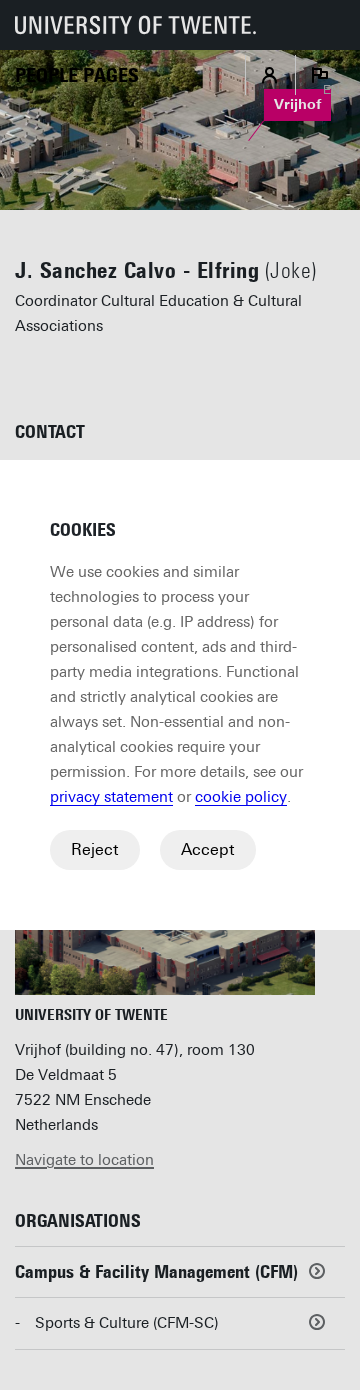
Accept (208, 849)
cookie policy (241, 797)
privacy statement (111, 797)
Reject (95, 849)
